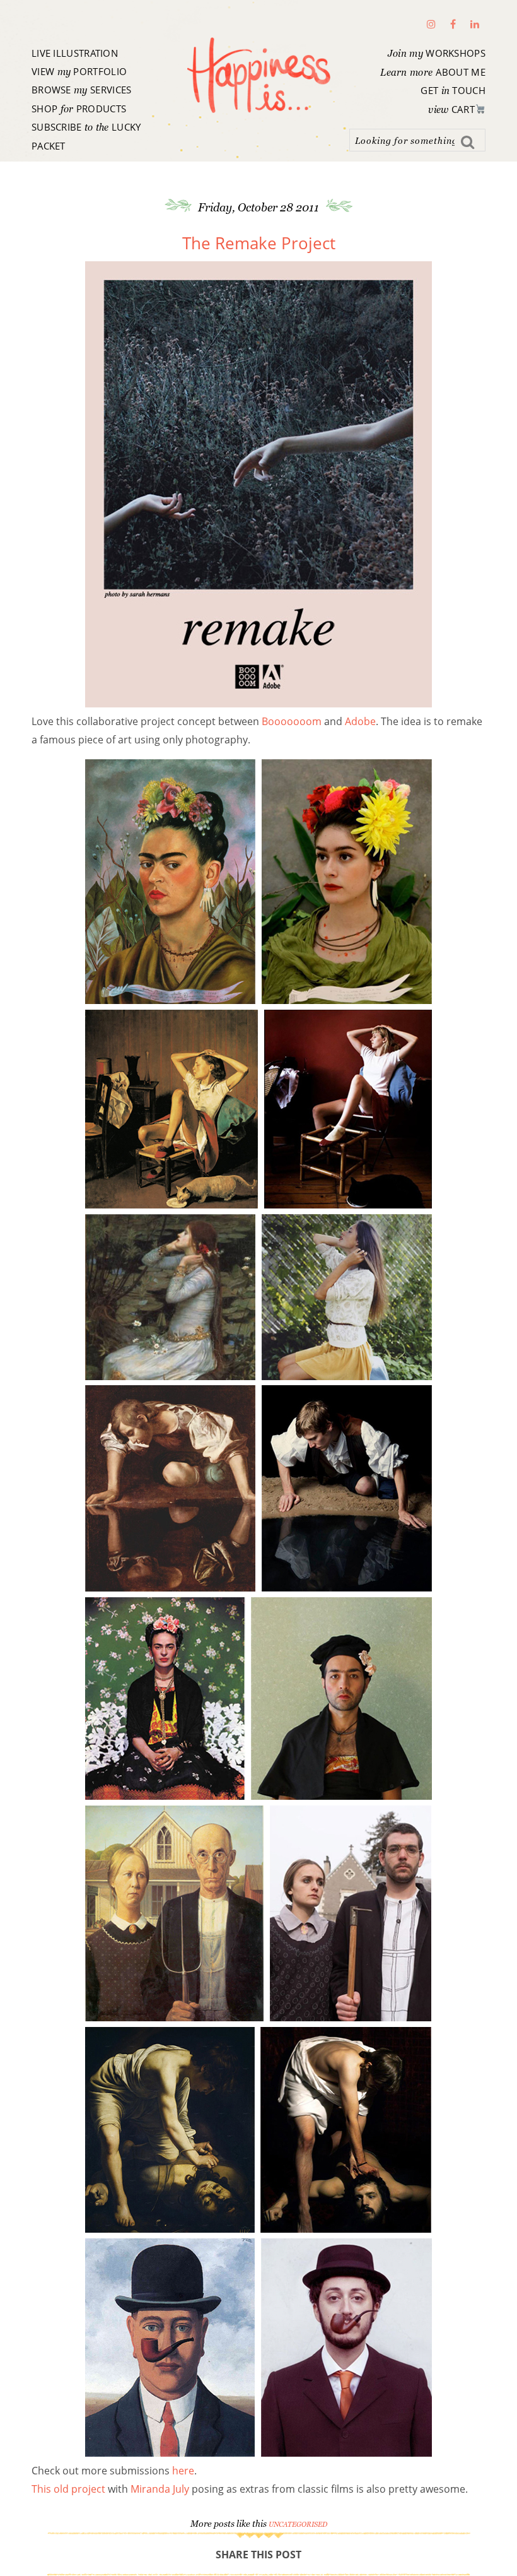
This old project (70, 2489)
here (183, 2471)
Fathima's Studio (258, 75)
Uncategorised (298, 2524)
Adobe (360, 721)
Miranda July (160, 2489)
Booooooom (292, 721)
